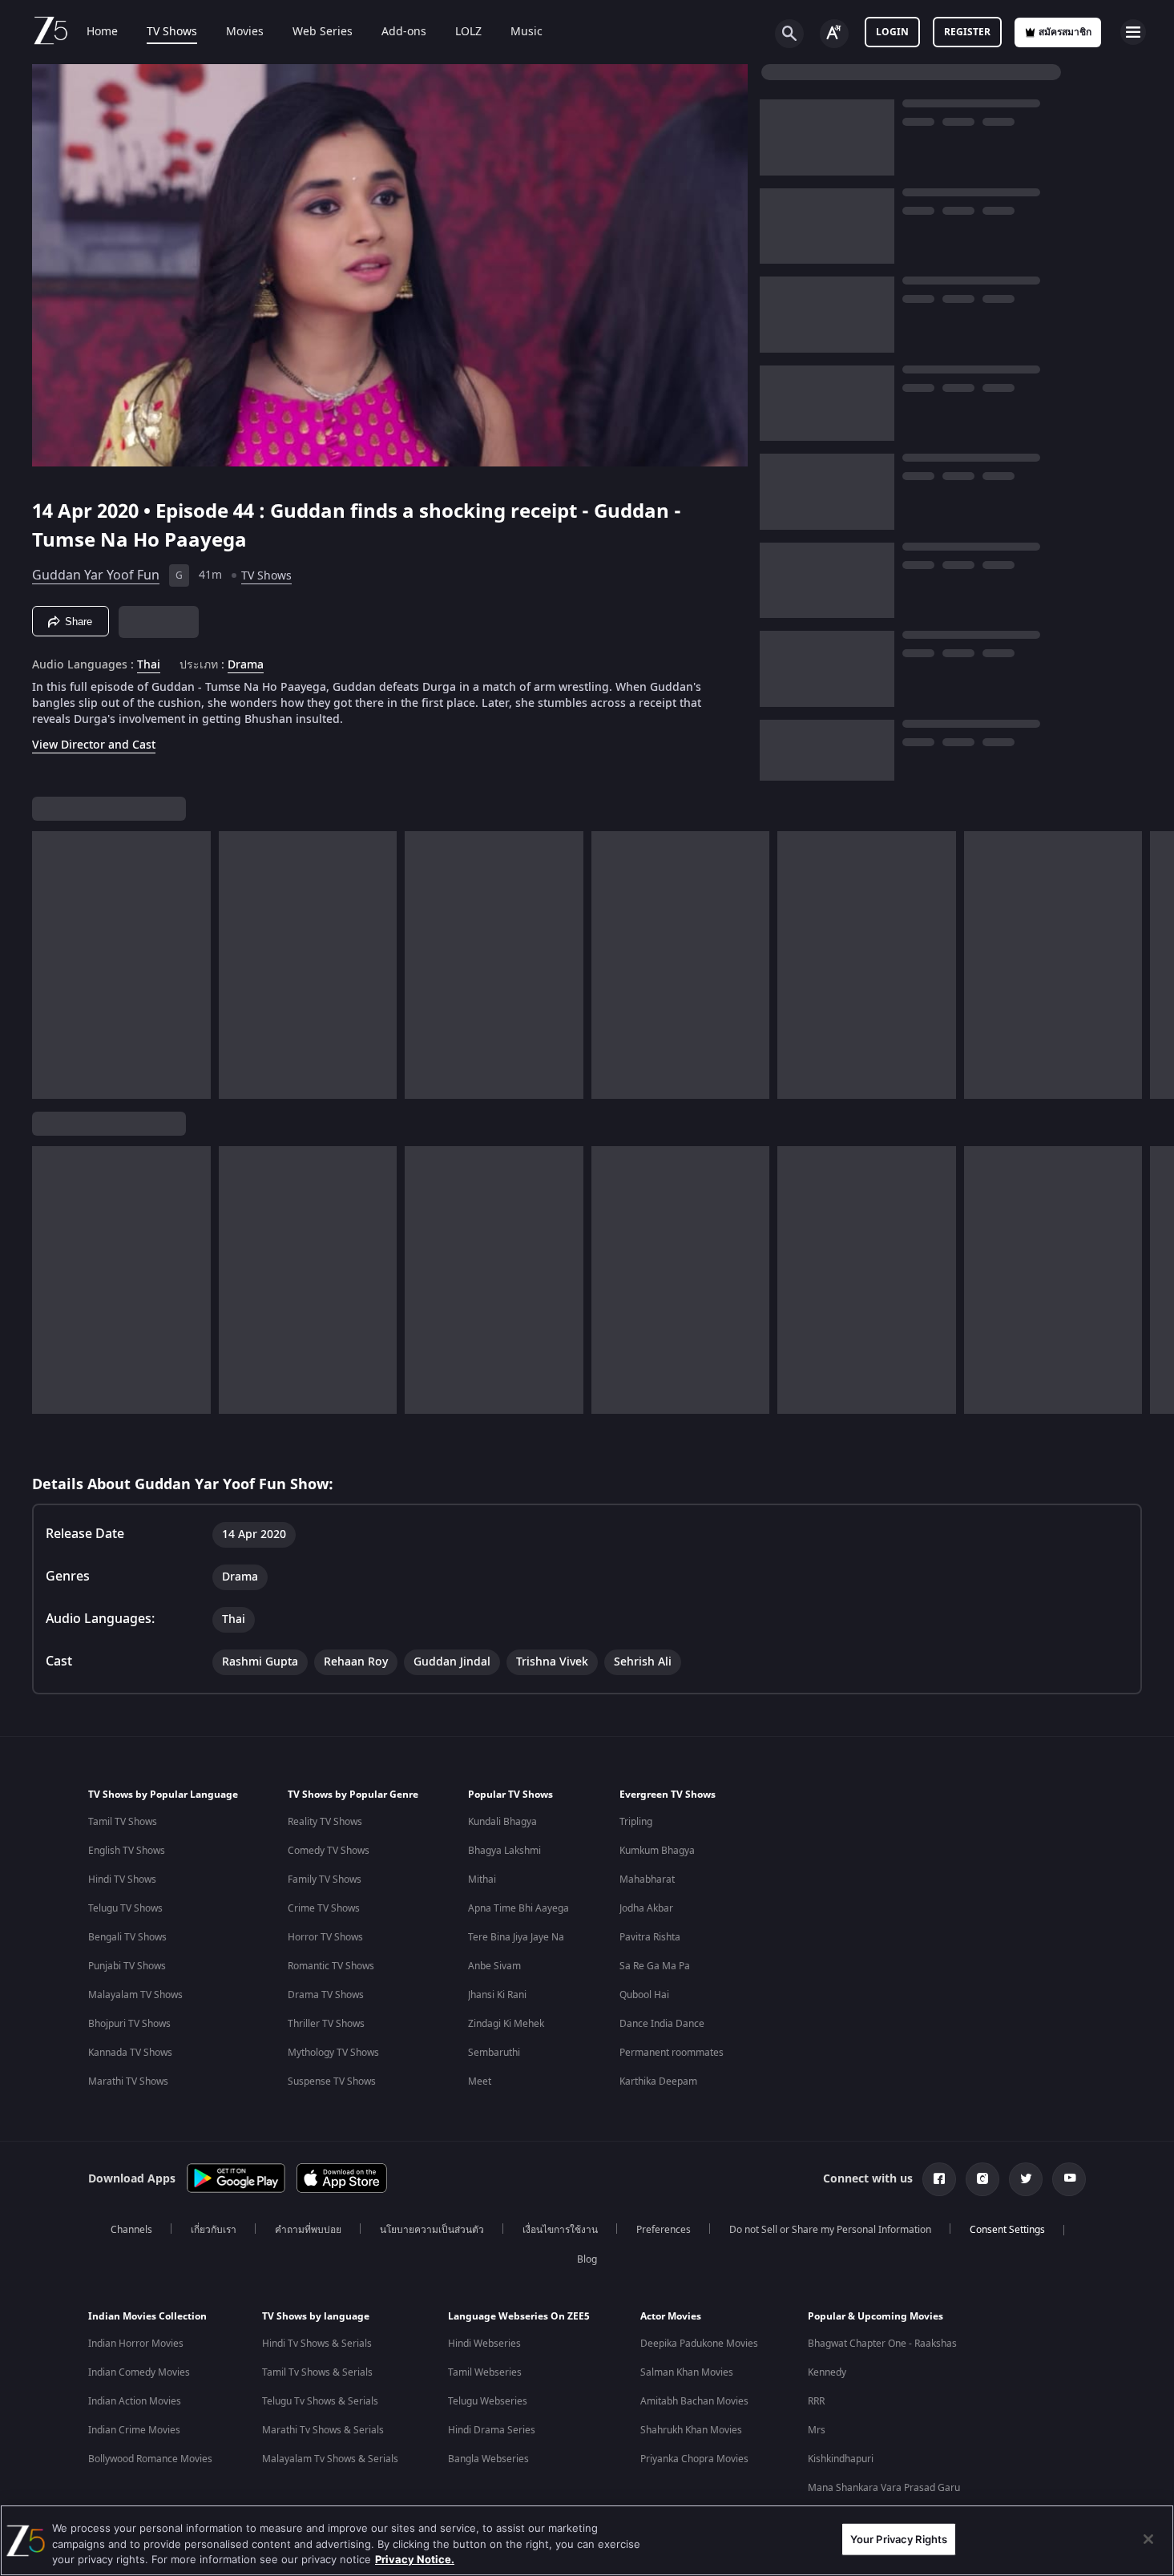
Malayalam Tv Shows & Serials (330, 2459)
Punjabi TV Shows (127, 1966)
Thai (149, 665)
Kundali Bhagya (502, 1822)
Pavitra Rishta (650, 1937)
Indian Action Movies (135, 2401)
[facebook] (939, 2179)
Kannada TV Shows (130, 2053)
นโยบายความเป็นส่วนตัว (432, 2230)
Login (892, 32)
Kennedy (827, 2372)
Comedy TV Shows (329, 1851)
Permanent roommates (672, 2053)
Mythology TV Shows (333, 2053)
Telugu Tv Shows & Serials (320, 2401)
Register (967, 32)
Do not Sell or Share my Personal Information (830, 2230)
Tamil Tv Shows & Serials (317, 2372)
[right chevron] (1157, 965)
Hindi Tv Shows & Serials (317, 2344)
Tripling (636, 1822)
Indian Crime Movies (134, 2430)
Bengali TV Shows (127, 1937)
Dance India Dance (662, 2024)
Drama (246, 665)
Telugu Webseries (488, 2401)
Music (526, 32)
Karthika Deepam (658, 2081)
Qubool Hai (644, 1995)
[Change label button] (834, 34)
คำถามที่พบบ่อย (308, 2230)
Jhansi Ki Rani (497, 1995)
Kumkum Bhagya (657, 1851)
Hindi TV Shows (122, 1880)
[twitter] (1026, 2179)
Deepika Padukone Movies (699, 2344)
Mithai (482, 1880)
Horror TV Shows (325, 1937)
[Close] (1148, 2539)
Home (102, 32)
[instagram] (982, 2179)
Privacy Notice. (415, 2559)
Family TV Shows (325, 1880)
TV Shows (172, 32)
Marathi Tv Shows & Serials (323, 2430)
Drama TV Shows (326, 1995)
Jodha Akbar (646, 1908)
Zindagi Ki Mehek (506, 2024)
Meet (480, 2081)
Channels (131, 2230)
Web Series (323, 32)
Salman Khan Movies (687, 2372)
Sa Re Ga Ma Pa (655, 1966)
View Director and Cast (94, 745)
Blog (587, 2259)
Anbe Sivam (494, 1966)
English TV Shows (127, 1851)
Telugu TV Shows (125, 1908)
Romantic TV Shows (331, 1966)
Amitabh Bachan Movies (694, 2401)
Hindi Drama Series (492, 2430)
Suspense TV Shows (332, 2081)
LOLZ (468, 32)
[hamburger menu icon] (1133, 32)
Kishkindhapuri (841, 2459)
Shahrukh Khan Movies (691, 2430)
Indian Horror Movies (136, 2344)
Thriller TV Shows (326, 2024)
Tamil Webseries (485, 2372)
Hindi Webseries (484, 2344)
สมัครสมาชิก (1065, 32)
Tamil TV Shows (123, 1822)
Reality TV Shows (325, 1822)
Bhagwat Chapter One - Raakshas (882, 2344)
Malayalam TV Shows (135, 1995)
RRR (816, 2401)
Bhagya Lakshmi (504, 1851)
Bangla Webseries (488, 2459)
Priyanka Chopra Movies (694, 2459)
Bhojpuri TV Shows (129, 2024)
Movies (245, 32)
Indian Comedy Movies (139, 2372)
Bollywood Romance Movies (150, 2459)
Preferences (664, 2230)
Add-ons (404, 32)
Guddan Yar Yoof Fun (96, 575)
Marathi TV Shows (128, 2081)
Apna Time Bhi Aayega (518, 1908)
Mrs (817, 2430)
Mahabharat (647, 1880)
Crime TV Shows (324, 1908)
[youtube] (1069, 2179)
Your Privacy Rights (899, 2538)
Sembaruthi (494, 2053)
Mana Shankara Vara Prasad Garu (884, 2488)
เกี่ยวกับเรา (214, 2230)
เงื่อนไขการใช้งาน (560, 2230)
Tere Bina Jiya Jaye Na (516, 1937)
